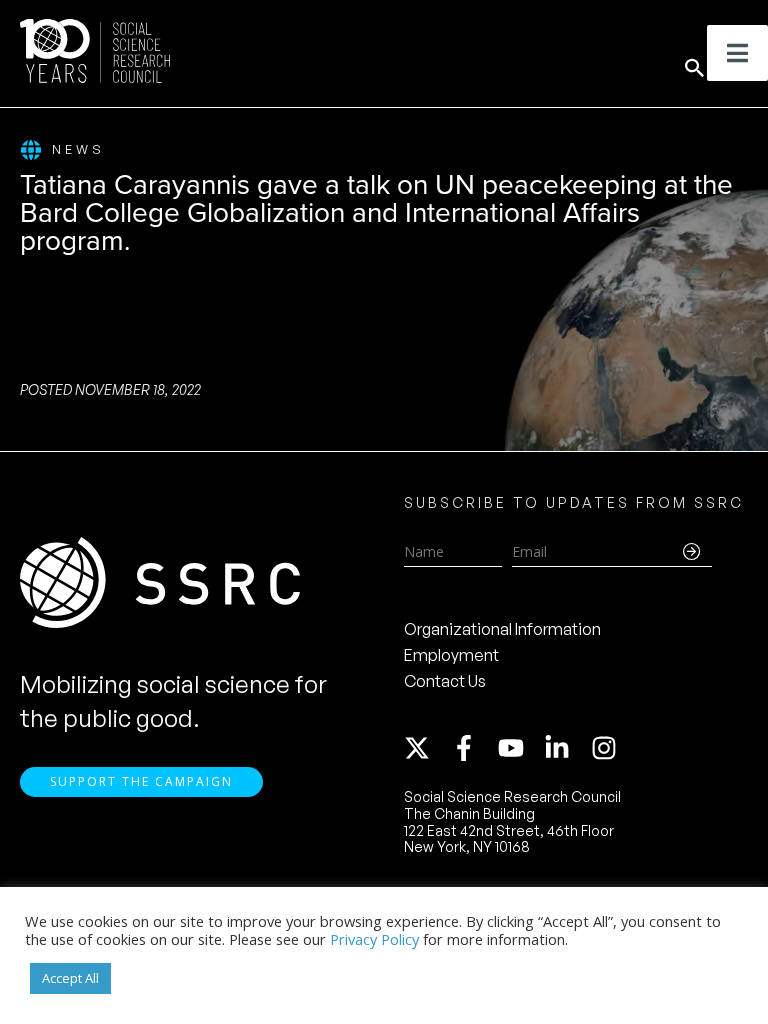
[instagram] (608, 748)
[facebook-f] (473, 748)
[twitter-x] (426, 748)
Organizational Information (502, 629)
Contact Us (445, 681)
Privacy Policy (374, 939)
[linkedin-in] (566, 748)
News (78, 149)
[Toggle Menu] (737, 53)
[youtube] (520, 748)
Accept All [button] (70, 978)
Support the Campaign (141, 781)
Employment (451, 655)
